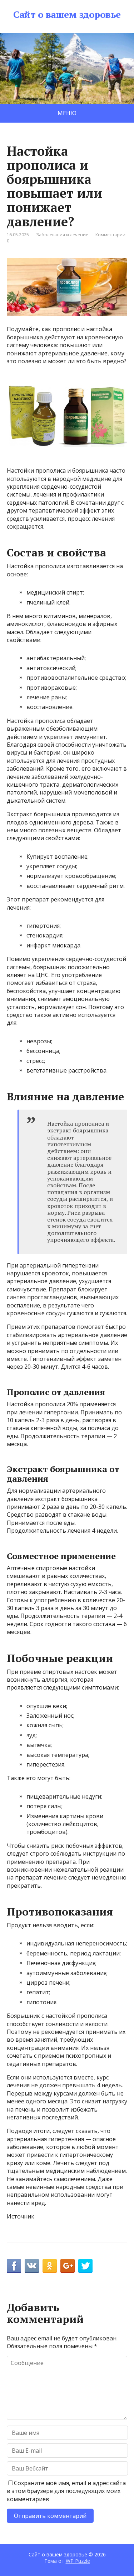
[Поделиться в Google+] (68, 2266)
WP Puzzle (78, 2560)
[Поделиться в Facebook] (14, 2266)
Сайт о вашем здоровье (67, 15)
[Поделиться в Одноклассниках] (50, 2266)
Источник (21, 2216)
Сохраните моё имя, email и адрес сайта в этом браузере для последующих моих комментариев (66, 2491)
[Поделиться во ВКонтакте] (32, 2266)
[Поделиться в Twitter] (85, 2266)
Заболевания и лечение (62, 235)
